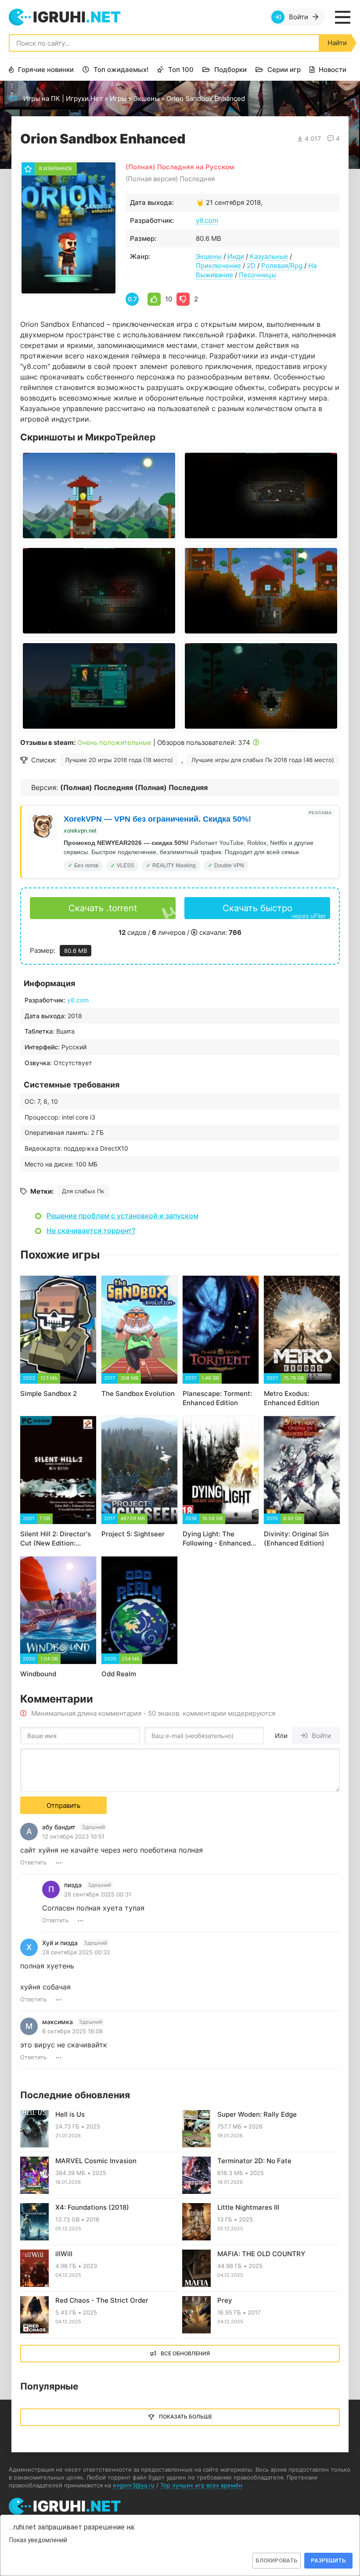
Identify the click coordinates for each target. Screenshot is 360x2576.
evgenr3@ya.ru (134, 2485)
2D (251, 266)
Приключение (218, 266)
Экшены (146, 98)
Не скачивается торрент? (91, 1231)
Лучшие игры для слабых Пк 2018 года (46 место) (263, 760)
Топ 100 (181, 70)
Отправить (63, 1805)
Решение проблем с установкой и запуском (122, 1216)
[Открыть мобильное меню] (342, 17)
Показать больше (185, 2417)
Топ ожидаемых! (121, 70)
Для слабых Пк (83, 1191)
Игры (118, 98)
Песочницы (257, 275)
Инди (236, 256)
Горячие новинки (46, 70)
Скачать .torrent (103, 908)
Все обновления (185, 2353)
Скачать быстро (274, 911)
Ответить (33, 1862)
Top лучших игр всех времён (201, 2485)
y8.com (207, 220)
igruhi (77, 17)
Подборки (230, 70)
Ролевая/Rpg (282, 266)
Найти (337, 43)
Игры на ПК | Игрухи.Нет (63, 98)
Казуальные (269, 256)
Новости (333, 70)
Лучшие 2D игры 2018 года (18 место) (119, 760)
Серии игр (284, 70)
